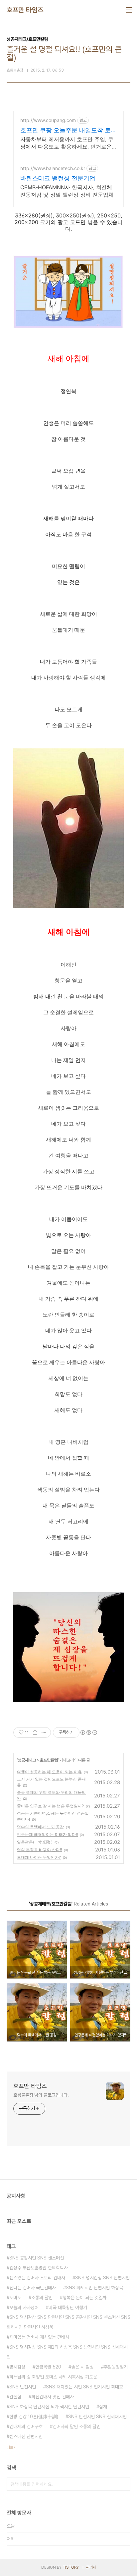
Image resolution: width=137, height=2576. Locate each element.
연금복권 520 (48, 2367)
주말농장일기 (116, 2367)
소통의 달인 (42, 2298)
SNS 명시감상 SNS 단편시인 (102, 2278)
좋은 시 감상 (82, 2367)
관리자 (91, 2567)
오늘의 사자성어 (24, 2308)
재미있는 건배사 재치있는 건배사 (39, 2337)
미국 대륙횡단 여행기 (68, 2308)
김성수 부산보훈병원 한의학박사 (39, 2268)
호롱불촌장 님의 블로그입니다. (41, 2095)
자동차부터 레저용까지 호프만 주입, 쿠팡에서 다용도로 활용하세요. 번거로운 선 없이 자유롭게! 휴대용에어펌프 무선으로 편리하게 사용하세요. (67, 143)
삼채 (103, 2407)
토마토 (15, 2298)
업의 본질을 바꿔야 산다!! (39, 1850)
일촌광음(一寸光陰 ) (35, 1842)
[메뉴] (129, 10)
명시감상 (17, 2367)
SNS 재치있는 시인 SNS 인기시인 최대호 (84, 2387)
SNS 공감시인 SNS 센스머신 (37, 2258)
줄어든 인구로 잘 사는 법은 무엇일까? (50, 1806)
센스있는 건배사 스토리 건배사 (37, 2278)
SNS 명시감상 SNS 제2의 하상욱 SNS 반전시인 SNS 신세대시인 (67, 2352)
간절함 (15, 2397)
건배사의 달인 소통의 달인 (76, 2427)
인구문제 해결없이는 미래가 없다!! (47, 1834)
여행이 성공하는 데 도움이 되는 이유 (49, 1772)
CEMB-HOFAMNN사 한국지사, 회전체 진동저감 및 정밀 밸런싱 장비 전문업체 (67, 191)
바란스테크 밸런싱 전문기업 (58, 178)
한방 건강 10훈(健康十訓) (34, 2417)
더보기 (12, 2447)
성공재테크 (27, 1760)
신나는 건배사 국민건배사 (33, 2288)
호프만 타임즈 (25, 10)
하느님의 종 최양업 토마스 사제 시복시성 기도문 (53, 2377)
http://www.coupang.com (48, 120)
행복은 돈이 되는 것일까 (84, 2298)
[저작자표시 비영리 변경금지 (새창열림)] (88, 1732)
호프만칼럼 (49, 1760)
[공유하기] (35, 1732)
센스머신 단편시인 (26, 2436)
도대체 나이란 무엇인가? (39, 1857)
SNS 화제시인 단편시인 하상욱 (94, 2288)
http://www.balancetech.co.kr (53, 168)
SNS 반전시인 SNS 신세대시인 (97, 2417)
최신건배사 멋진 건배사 (53, 2397)
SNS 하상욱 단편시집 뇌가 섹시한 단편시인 (49, 2407)
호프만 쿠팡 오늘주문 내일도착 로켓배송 (68, 130)
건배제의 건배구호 (26, 2427)
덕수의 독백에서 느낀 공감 (40, 1827)
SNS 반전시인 (23, 2387)
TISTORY (71, 2567)
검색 (124, 2484)
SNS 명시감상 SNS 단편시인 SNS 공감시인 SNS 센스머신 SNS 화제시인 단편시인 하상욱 (68, 2322)
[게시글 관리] (43, 1732)
